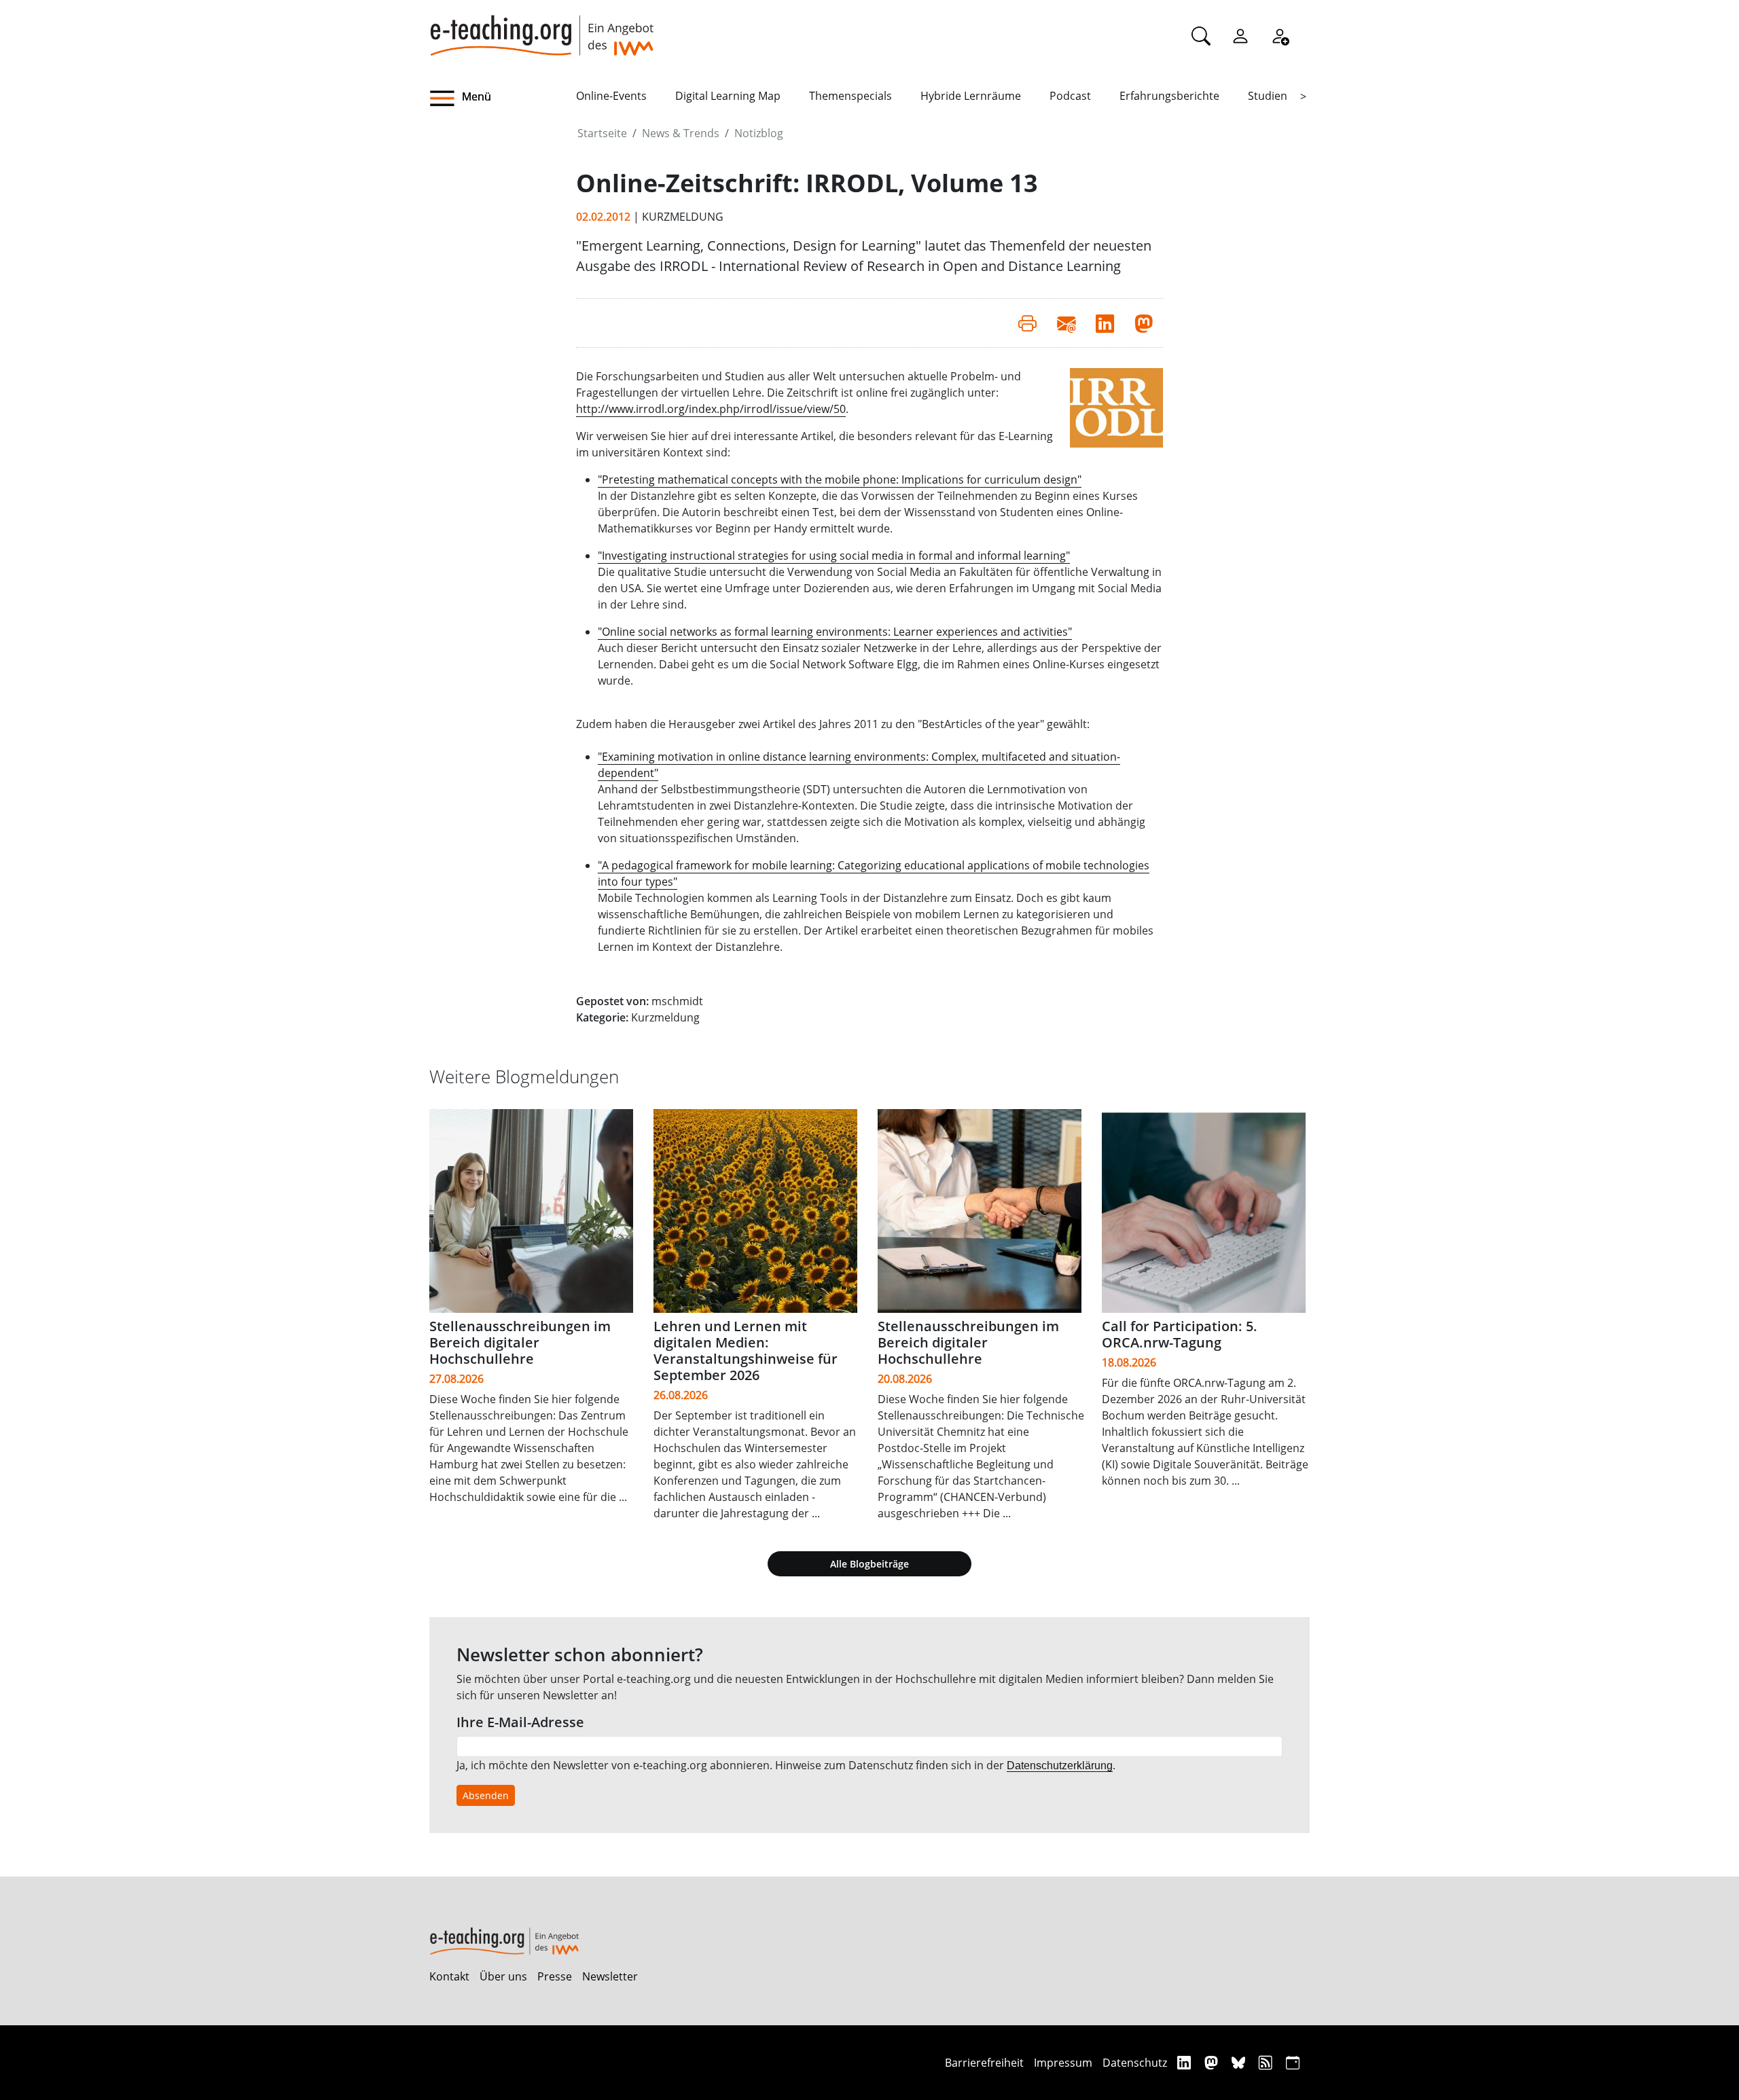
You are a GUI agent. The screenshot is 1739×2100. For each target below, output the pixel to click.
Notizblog (759, 133)
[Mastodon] (1213, 2062)
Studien (1268, 96)
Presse (555, 1976)
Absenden (486, 1795)
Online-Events (611, 96)
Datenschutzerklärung (1060, 1766)
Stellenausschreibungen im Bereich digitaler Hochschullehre (520, 1342)
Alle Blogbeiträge (869, 1564)
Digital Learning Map (728, 96)
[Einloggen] (1240, 35)
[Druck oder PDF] (1027, 323)
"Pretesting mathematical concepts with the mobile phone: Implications (781, 479)
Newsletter (610, 1976)
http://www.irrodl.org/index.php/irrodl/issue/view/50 (711, 409)
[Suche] (1201, 35)
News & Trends (681, 133)
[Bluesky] (1240, 2062)
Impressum (1063, 2063)
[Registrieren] (1280, 35)
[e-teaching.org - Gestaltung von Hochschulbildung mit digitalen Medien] (541, 28)
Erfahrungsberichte (1169, 96)
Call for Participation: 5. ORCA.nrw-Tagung (1180, 1334)
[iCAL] (1293, 2062)
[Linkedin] (1186, 2062)
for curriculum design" (1023, 479)
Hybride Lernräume (971, 96)
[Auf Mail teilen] (1066, 323)
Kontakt (449, 1976)
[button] (503, 98)
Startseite (602, 133)
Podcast (1070, 96)
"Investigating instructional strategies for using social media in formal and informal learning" (834, 556)
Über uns (503, 1976)
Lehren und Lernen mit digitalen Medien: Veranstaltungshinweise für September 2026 (746, 1351)
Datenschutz (1135, 2063)
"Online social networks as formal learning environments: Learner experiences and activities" (835, 632)
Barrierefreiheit (984, 2063)
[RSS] (1267, 2062)
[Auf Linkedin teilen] (1105, 323)
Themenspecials (850, 96)
